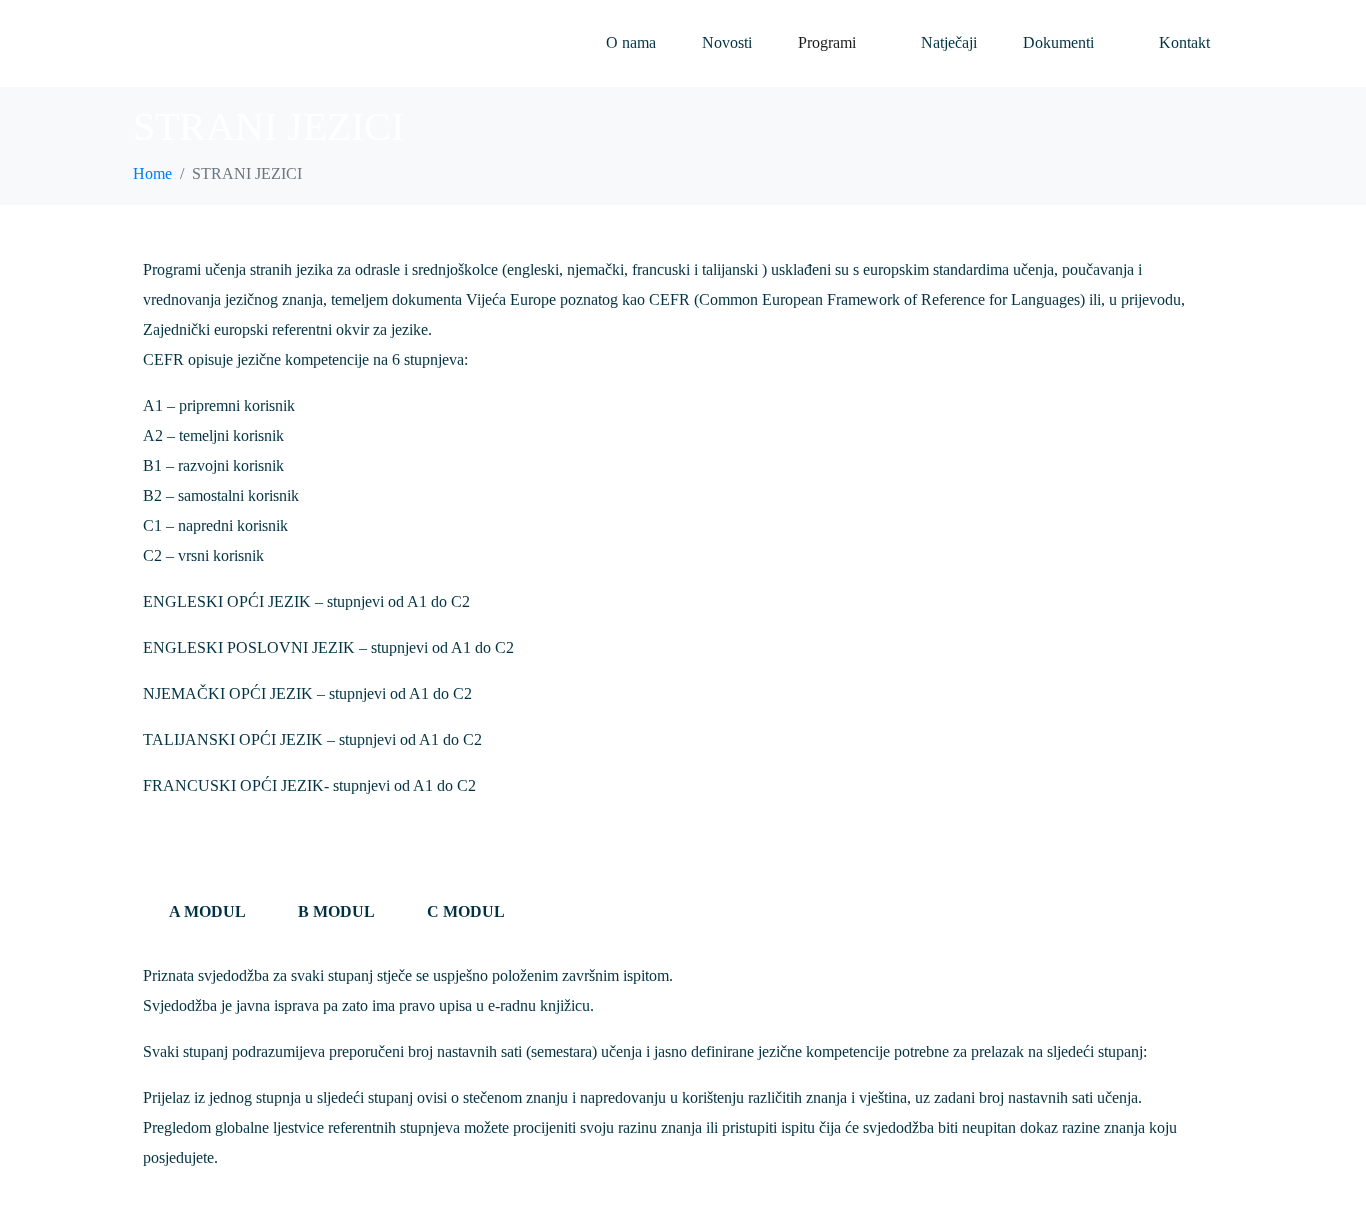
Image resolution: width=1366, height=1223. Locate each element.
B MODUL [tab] (336, 911)
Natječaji (949, 42)
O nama (631, 42)
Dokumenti (1058, 42)
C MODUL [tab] (466, 911)
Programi (827, 42)
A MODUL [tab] (207, 911)
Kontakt (1184, 42)
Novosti (727, 42)
